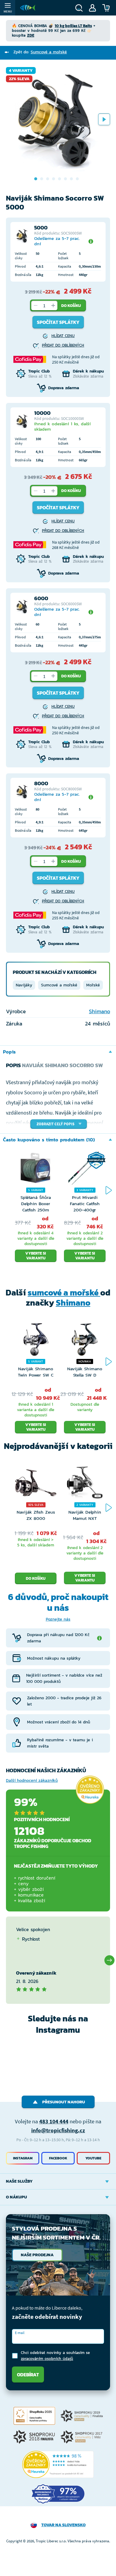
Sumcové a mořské (59, 985)
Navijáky (24, 985)
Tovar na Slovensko (64, 2525)
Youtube (93, 2158)
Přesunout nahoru (64, 2102)
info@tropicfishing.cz (58, 2130)
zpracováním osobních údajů (47, 2359)
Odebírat (28, 2375)
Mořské (93, 985)
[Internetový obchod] (28, 8)
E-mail (20, 2333)
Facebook (58, 2158)
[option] (58, 119)
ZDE (31, 35)
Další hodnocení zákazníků (32, 1780)
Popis (9, 1052)
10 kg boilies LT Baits (73, 26)
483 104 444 (54, 2121)
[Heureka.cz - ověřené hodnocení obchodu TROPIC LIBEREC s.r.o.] (58, 2465)
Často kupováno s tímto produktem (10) (49, 1140)
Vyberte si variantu (36, 1256)
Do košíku (71, 306)
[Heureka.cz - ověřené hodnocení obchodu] (90, 1790)
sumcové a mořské (64, 1292)
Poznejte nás (58, 1619)
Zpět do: (40, 52)
